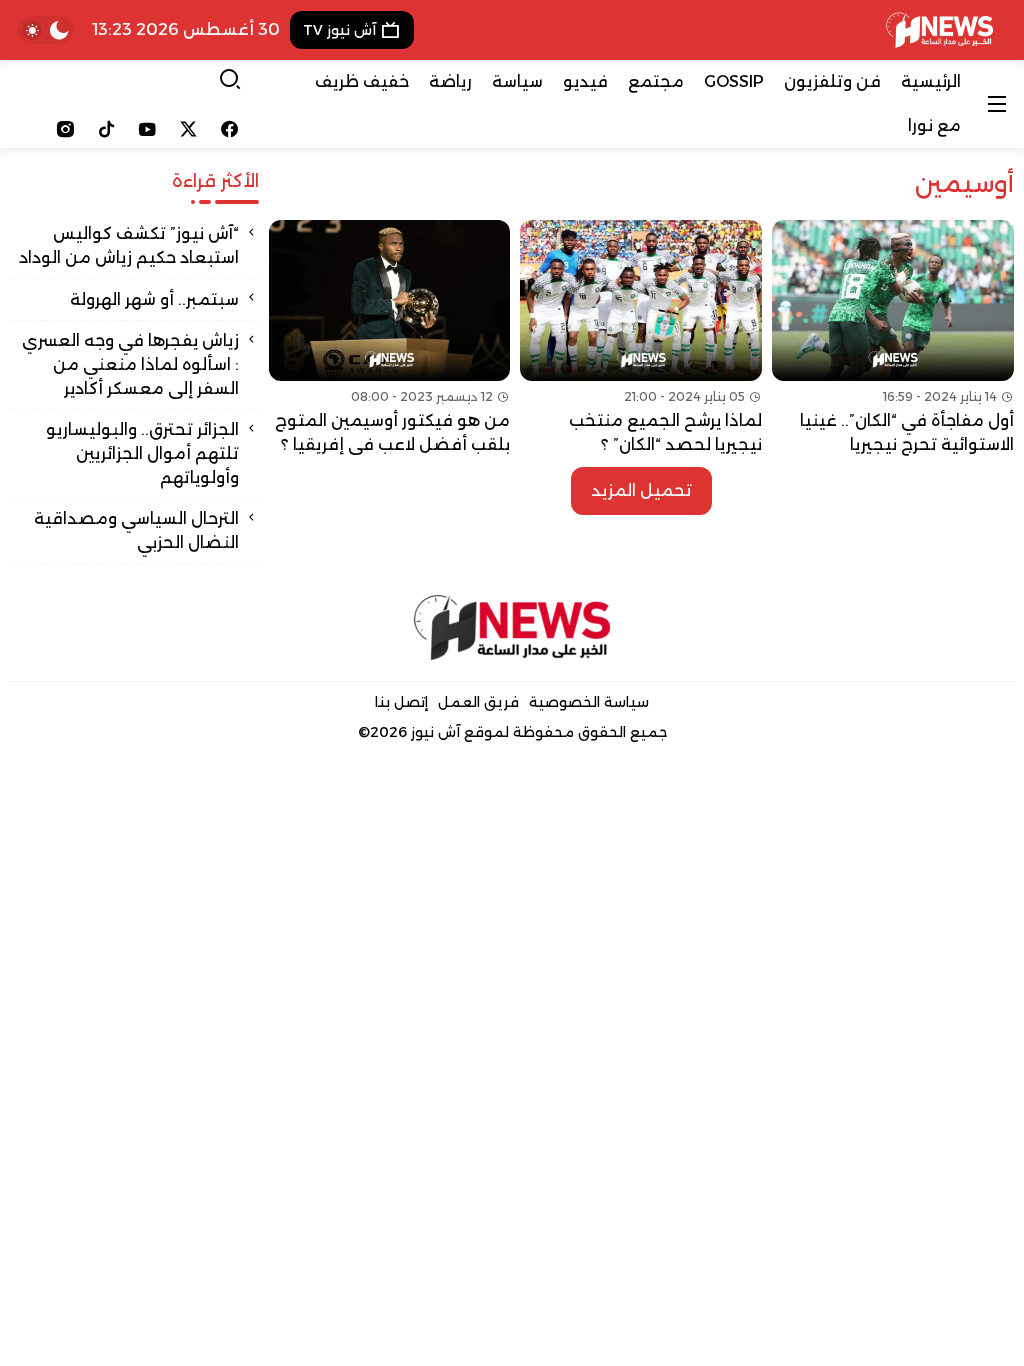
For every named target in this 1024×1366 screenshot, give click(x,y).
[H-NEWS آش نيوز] (939, 30)
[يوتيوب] (147, 129)
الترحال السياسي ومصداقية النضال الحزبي (136, 530)
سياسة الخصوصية (589, 702)
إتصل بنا (401, 702)
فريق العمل (478, 702)
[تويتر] (188, 129)
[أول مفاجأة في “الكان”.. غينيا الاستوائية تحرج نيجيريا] (893, 338)
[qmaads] (512, 627)
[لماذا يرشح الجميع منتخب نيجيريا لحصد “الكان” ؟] (641, 338)
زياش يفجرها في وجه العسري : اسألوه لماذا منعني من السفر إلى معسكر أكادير (130, 364)
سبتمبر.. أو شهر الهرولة (152, 299)
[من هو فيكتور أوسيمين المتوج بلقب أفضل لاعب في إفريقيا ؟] (390, 338)
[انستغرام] (65, 129)
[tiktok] (106, 129)
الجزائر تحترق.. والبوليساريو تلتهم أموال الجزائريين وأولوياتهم (142, 453)
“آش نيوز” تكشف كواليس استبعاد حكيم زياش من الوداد (129, 245)
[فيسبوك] (229, 129)
